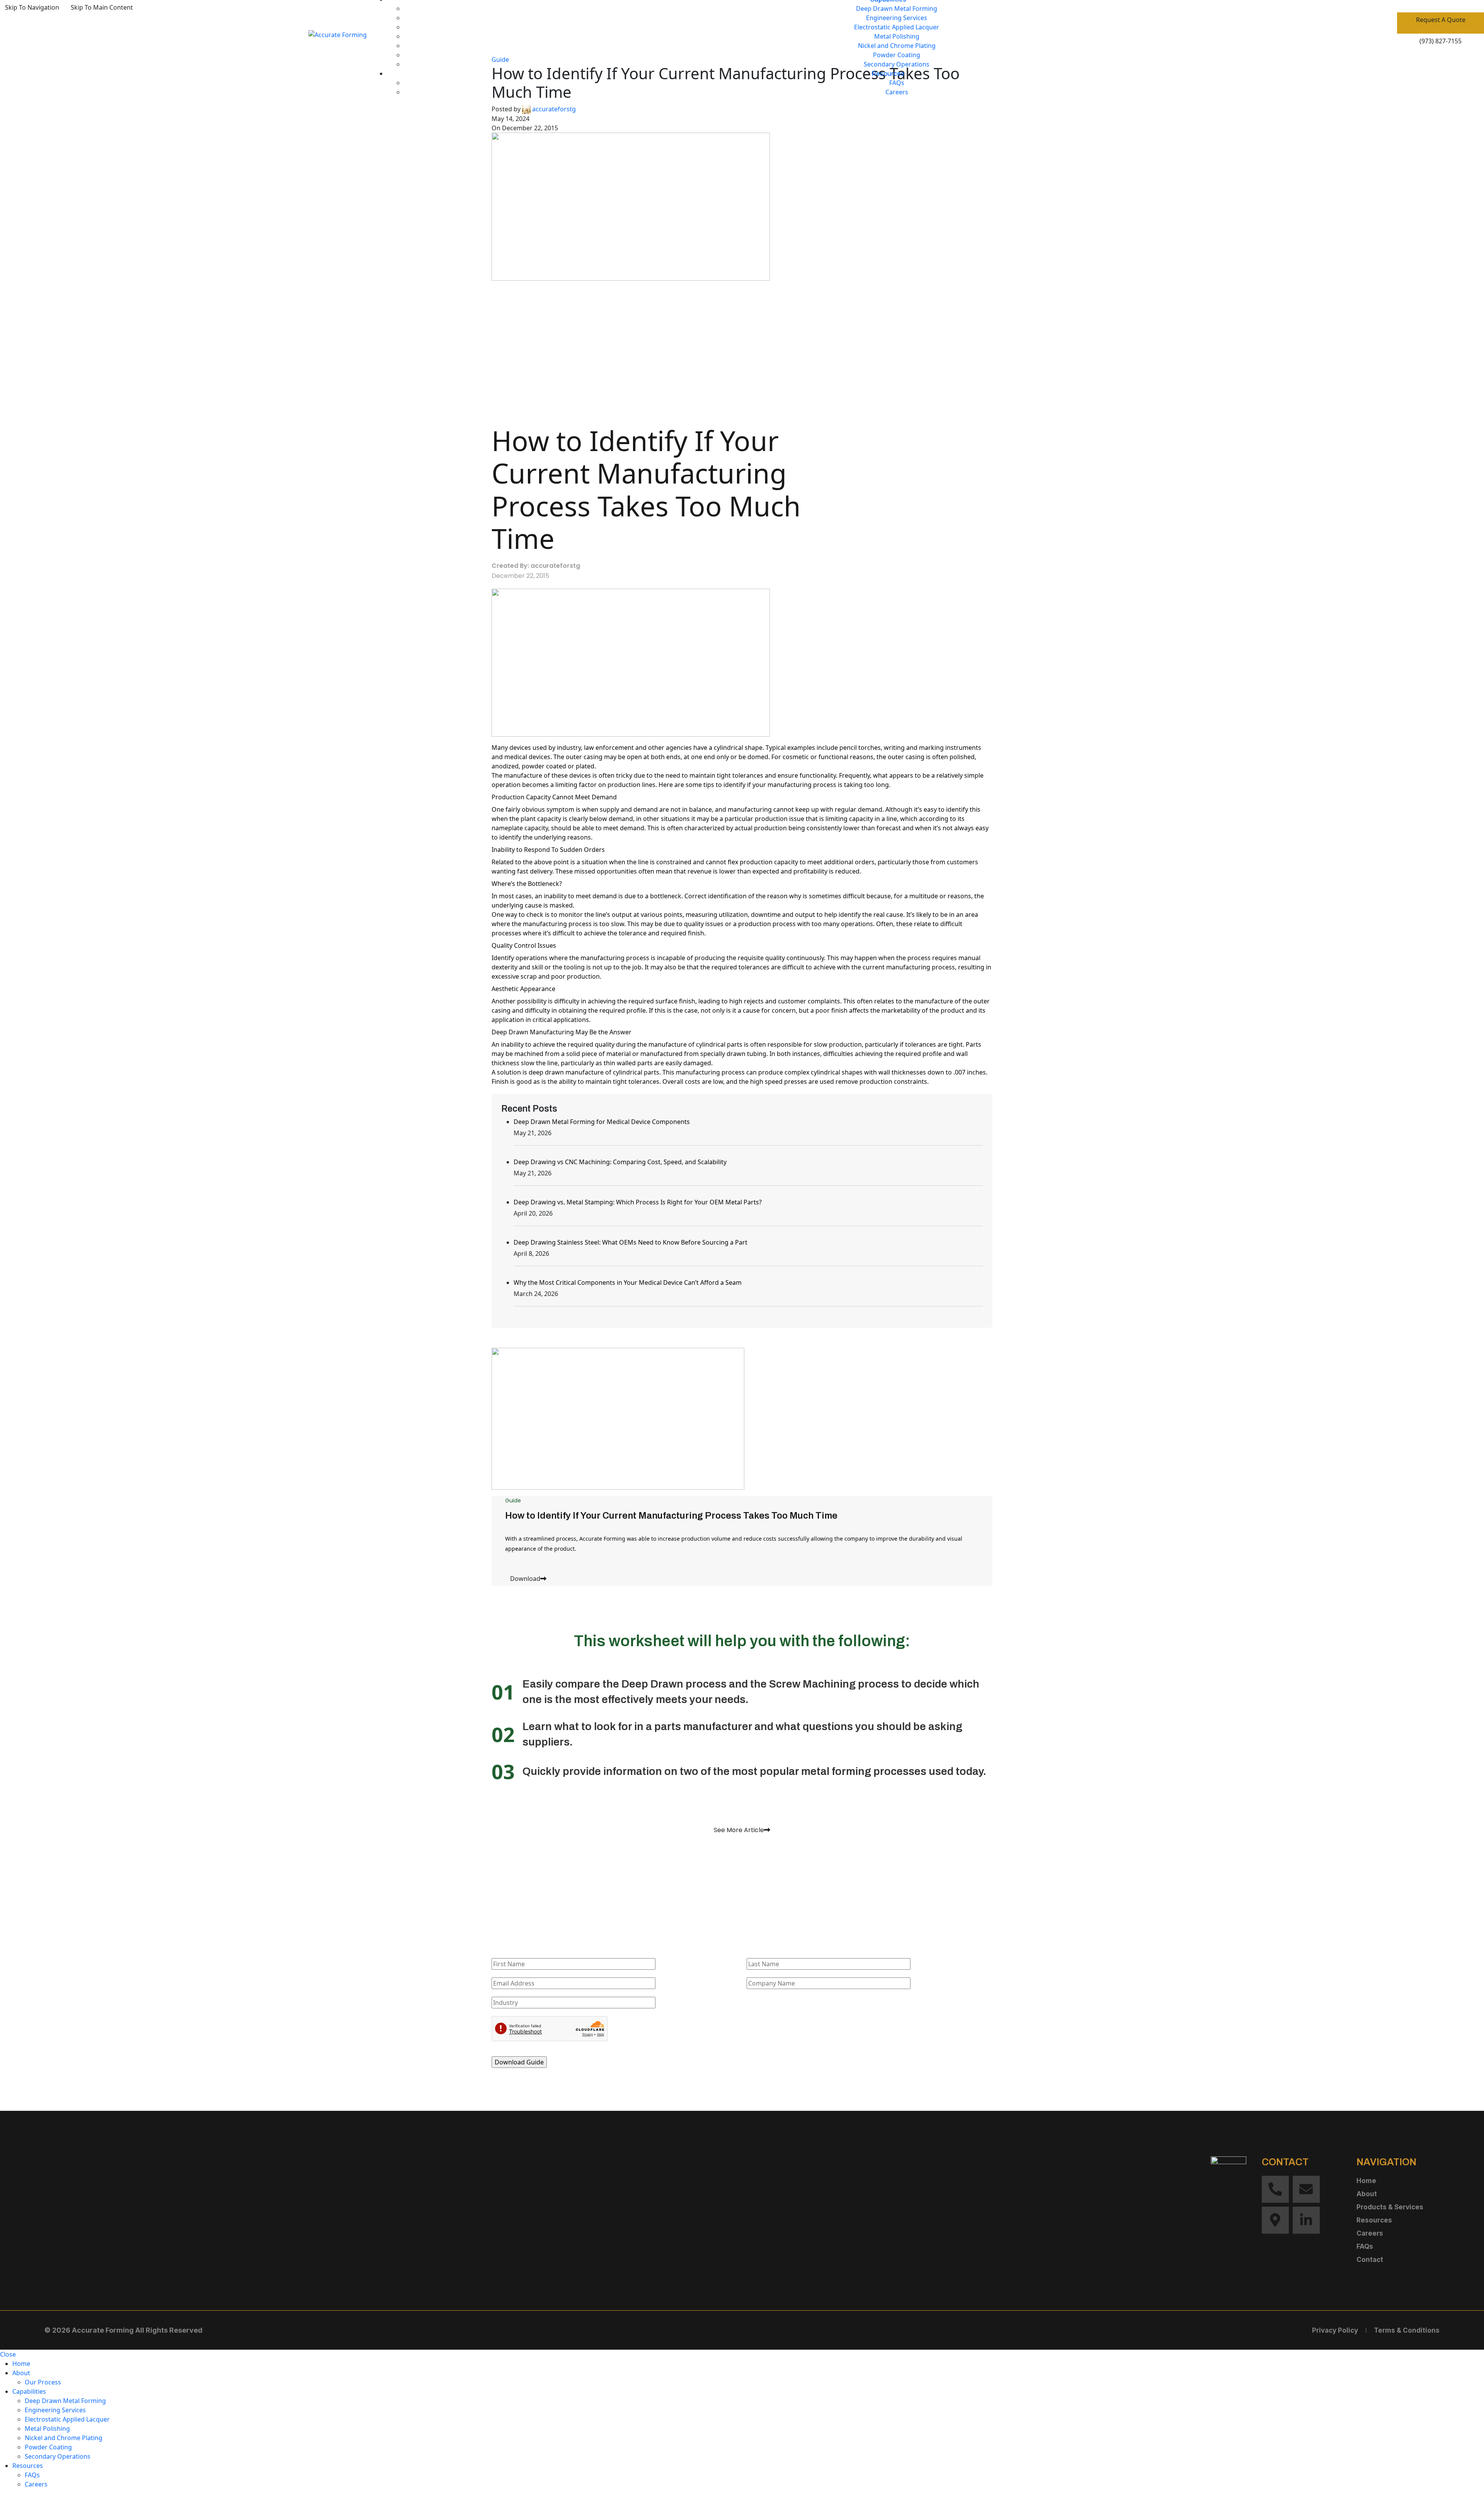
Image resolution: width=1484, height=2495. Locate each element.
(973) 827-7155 (1441, 41)
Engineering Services (897, 18)
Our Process (43, 2382)
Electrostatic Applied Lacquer (897, 27)
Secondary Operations (897, 64)
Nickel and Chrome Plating (897, 46)
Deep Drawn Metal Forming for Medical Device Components (602, 1122)
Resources (1374, 2220)
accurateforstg (554, 109)
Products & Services (1390, 2207)
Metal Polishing (897, 36)
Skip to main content (102, 7)
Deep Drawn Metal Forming (897, 9)
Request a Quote (1441, 20)
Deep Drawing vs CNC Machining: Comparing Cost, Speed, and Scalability (620, 1162)
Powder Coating (897, 55)
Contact (1370, 2260)
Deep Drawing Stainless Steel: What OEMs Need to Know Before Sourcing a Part (631, 1242)
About (1367, 2194)
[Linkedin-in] (1306, 2220)
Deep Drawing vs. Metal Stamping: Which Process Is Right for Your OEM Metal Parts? (638, 1202)
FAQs (897, 83)
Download (525, 1579)
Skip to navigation (32, 7)
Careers (897, 92)
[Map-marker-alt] (1275, 2220)
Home (1366, 2181)
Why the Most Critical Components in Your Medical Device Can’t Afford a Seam (628, 1282)
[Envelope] (1306, 2189)
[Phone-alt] (1275, 2189)
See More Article (739, 1830)
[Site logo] (338, 34)
